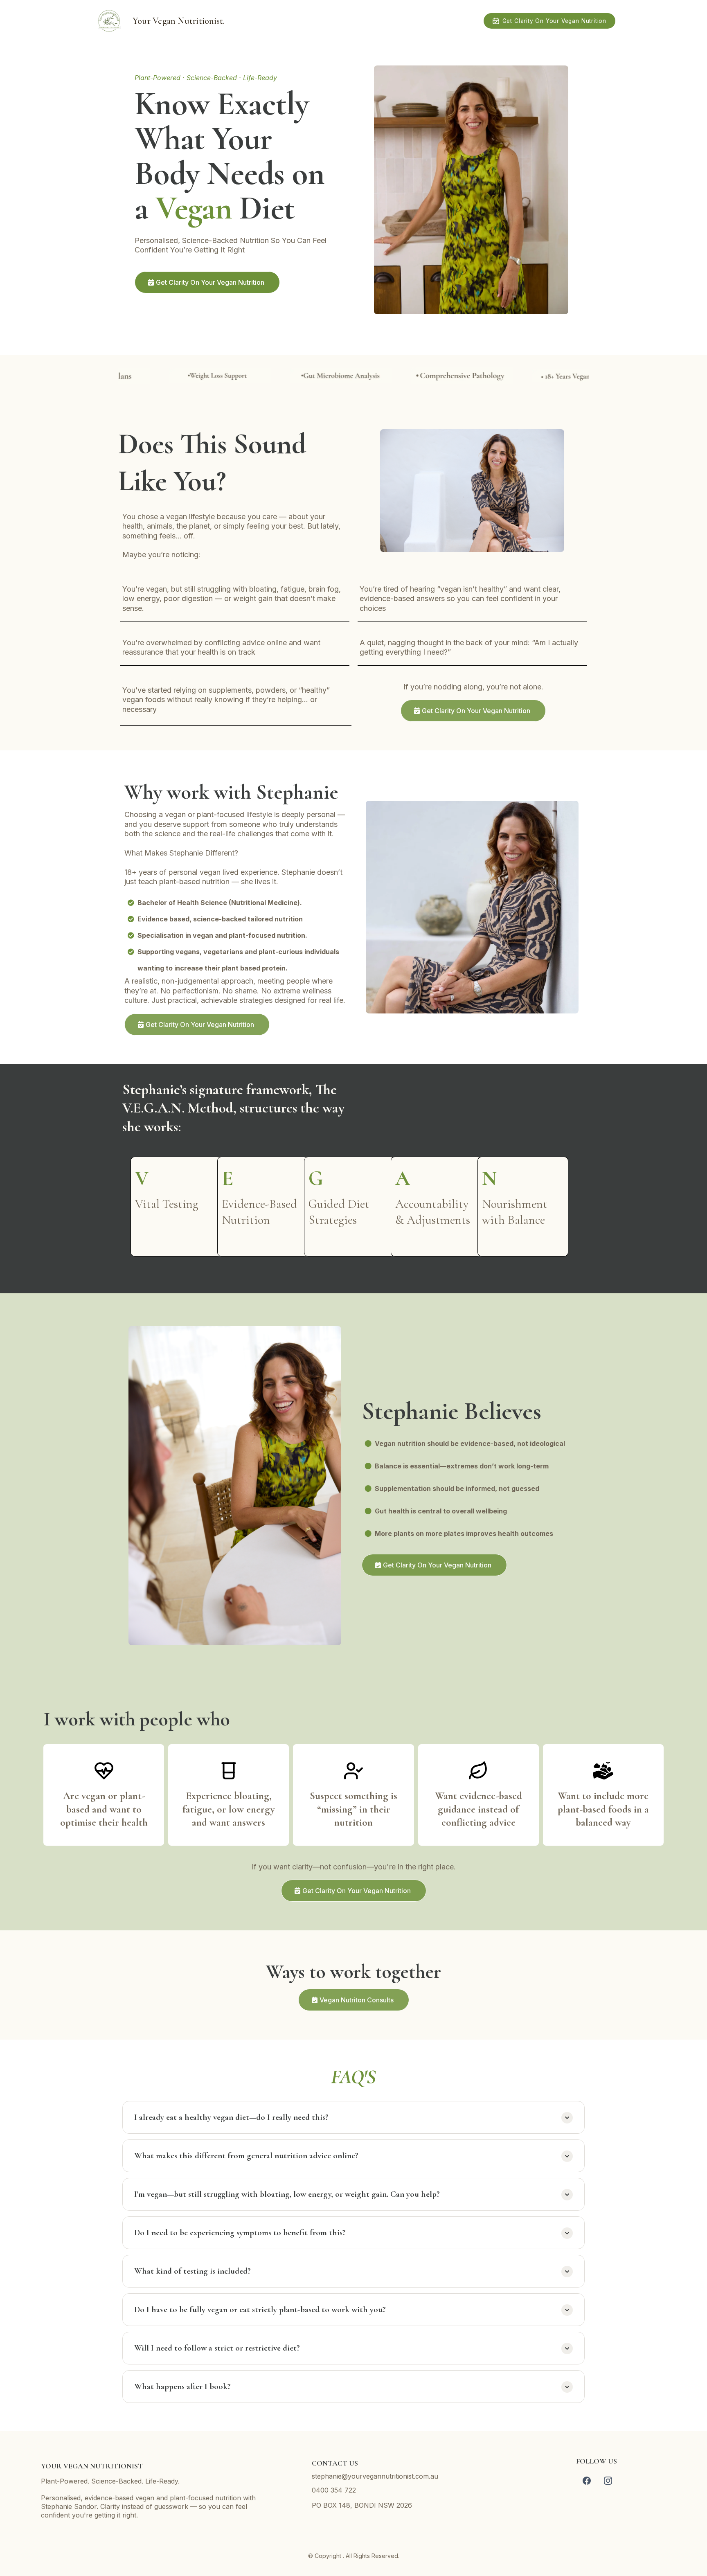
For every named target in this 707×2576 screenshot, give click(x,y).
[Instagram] (608, 2481)
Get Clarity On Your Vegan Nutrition (554, 21)
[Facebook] (587, 2481)
